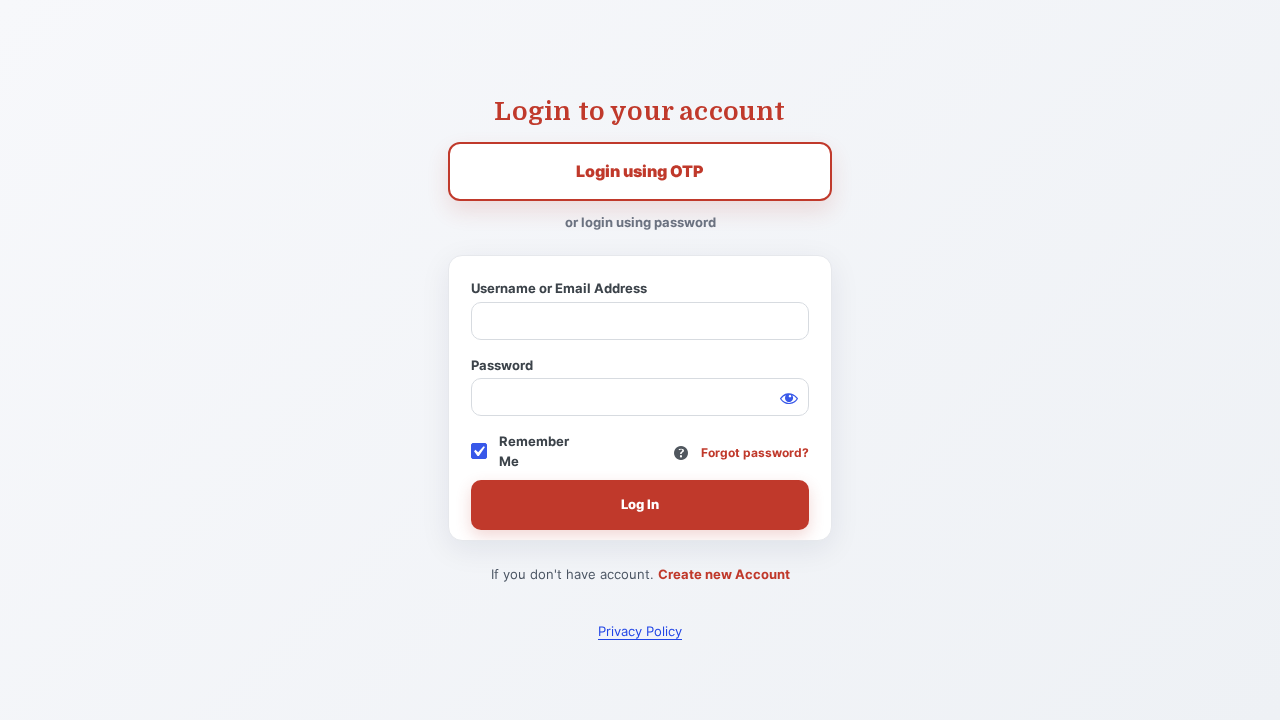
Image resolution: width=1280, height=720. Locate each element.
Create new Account (724, 574)
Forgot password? (755, 452)
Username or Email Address (559, 288)
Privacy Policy (640, 631)
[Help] (681, 453)
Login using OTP (640, 171)
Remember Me (534, 451)
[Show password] (789, 398)
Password (502, 365)
